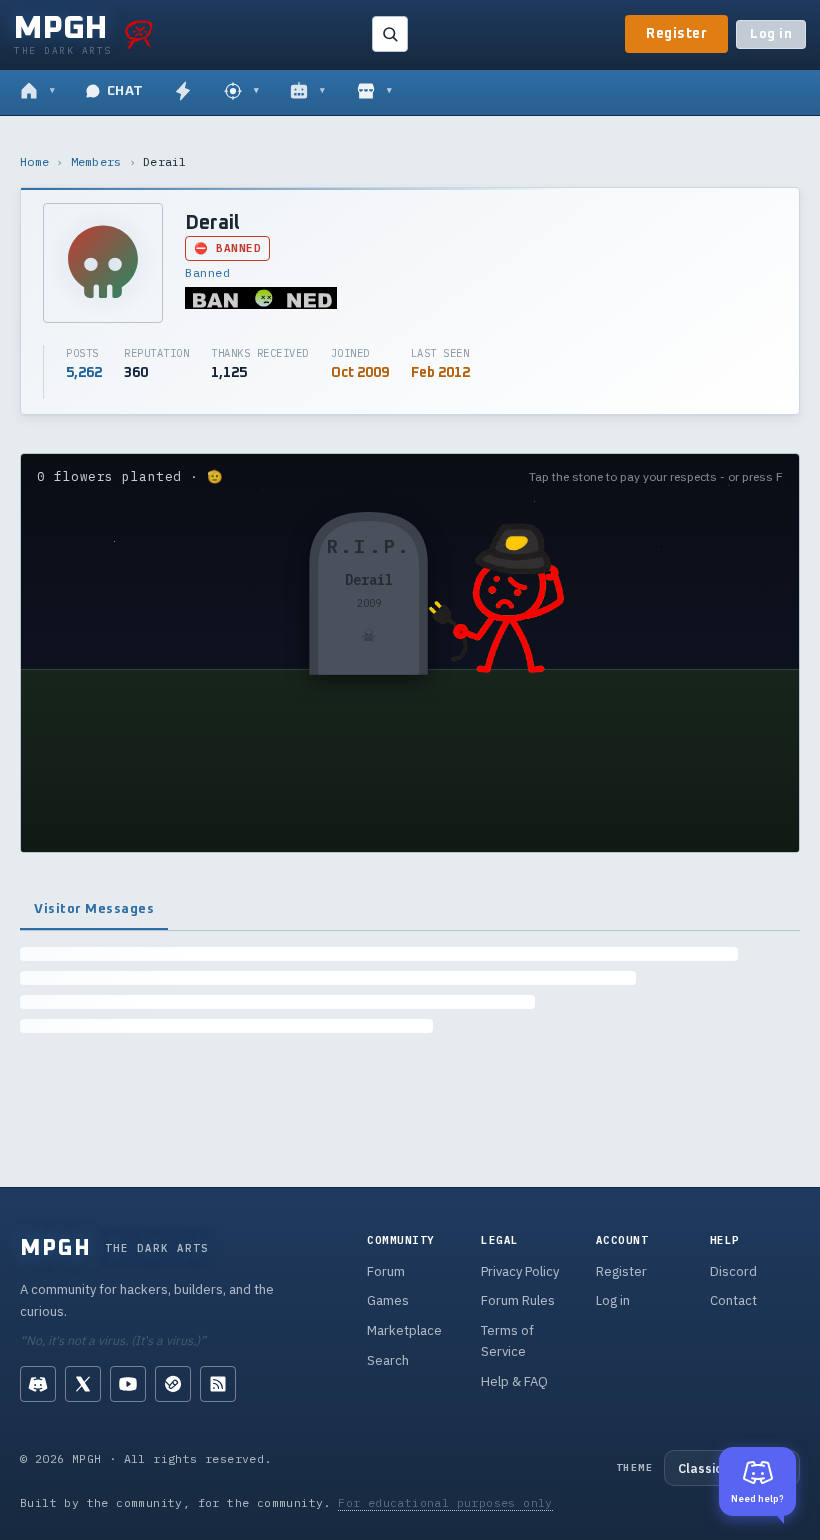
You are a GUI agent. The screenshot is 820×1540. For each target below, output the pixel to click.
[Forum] (37, 92)
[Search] (390, 34)
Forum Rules (518, 1300)
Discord (733, 1271)
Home (34, 161)
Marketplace (404, 1330)
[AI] (307, 92)
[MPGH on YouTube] (128, 1384)
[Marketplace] (374, 92)
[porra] (139, 34)
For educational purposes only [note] (445, 1502)
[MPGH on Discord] (38, 1384)
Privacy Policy (520, 1271)
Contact (733, 1300)
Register (676, 34)
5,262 (84, 373)
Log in (771, 34)
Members (96, 161)
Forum (386, 1271)
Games (388, 1300)
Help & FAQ (514, 1381)
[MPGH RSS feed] (218, 1384)
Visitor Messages (94, 909)
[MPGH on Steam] (173, 1384)
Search (388, 1360)
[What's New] (183, 92)
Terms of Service (507, 1341)
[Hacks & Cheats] (241, 92)
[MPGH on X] (83, 1384)
